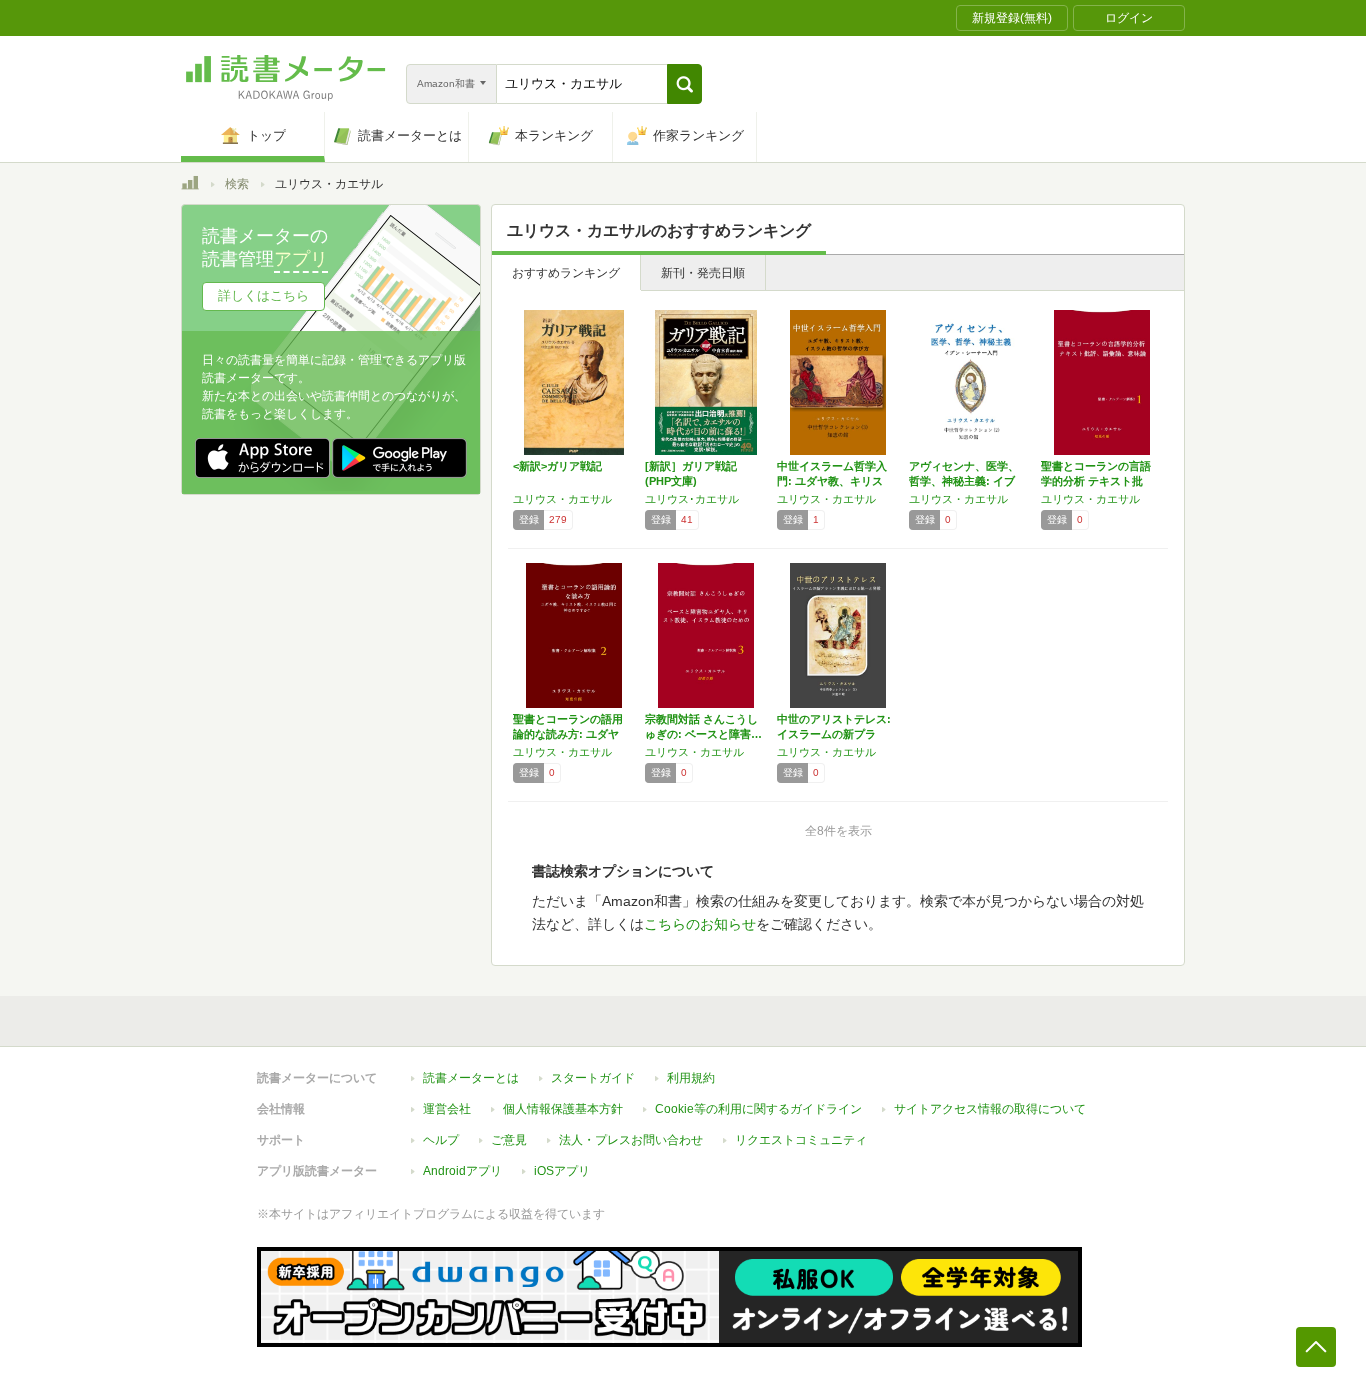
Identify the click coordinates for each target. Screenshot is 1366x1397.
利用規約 (691, 1078)
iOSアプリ (562, 1171)
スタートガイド (593, 1078)
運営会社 (447, 1109)
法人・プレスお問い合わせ (631, 1140)
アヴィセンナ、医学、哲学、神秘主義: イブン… (964, 481)
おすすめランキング (566, 273)
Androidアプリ (462, 1171)
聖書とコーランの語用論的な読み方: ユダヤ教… (568, 734)
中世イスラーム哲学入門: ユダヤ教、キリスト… (832, 481)
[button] (684, 84)
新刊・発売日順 (703, 273)
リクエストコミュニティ (801, 1140)
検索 (237, 184)
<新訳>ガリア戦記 (557, 466)
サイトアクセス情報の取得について (990, 1109)
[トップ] (190, 186)
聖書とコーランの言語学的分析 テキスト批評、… (1096, 481)
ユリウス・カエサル (562, 499)
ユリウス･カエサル (692, 499)
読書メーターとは (471, 1078)
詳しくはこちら (263, 295)
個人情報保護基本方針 (563, 1109)
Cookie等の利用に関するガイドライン (758, 1109)
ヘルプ (441, 1140)
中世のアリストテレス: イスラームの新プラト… (834, 734)
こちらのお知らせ (700, 924)
